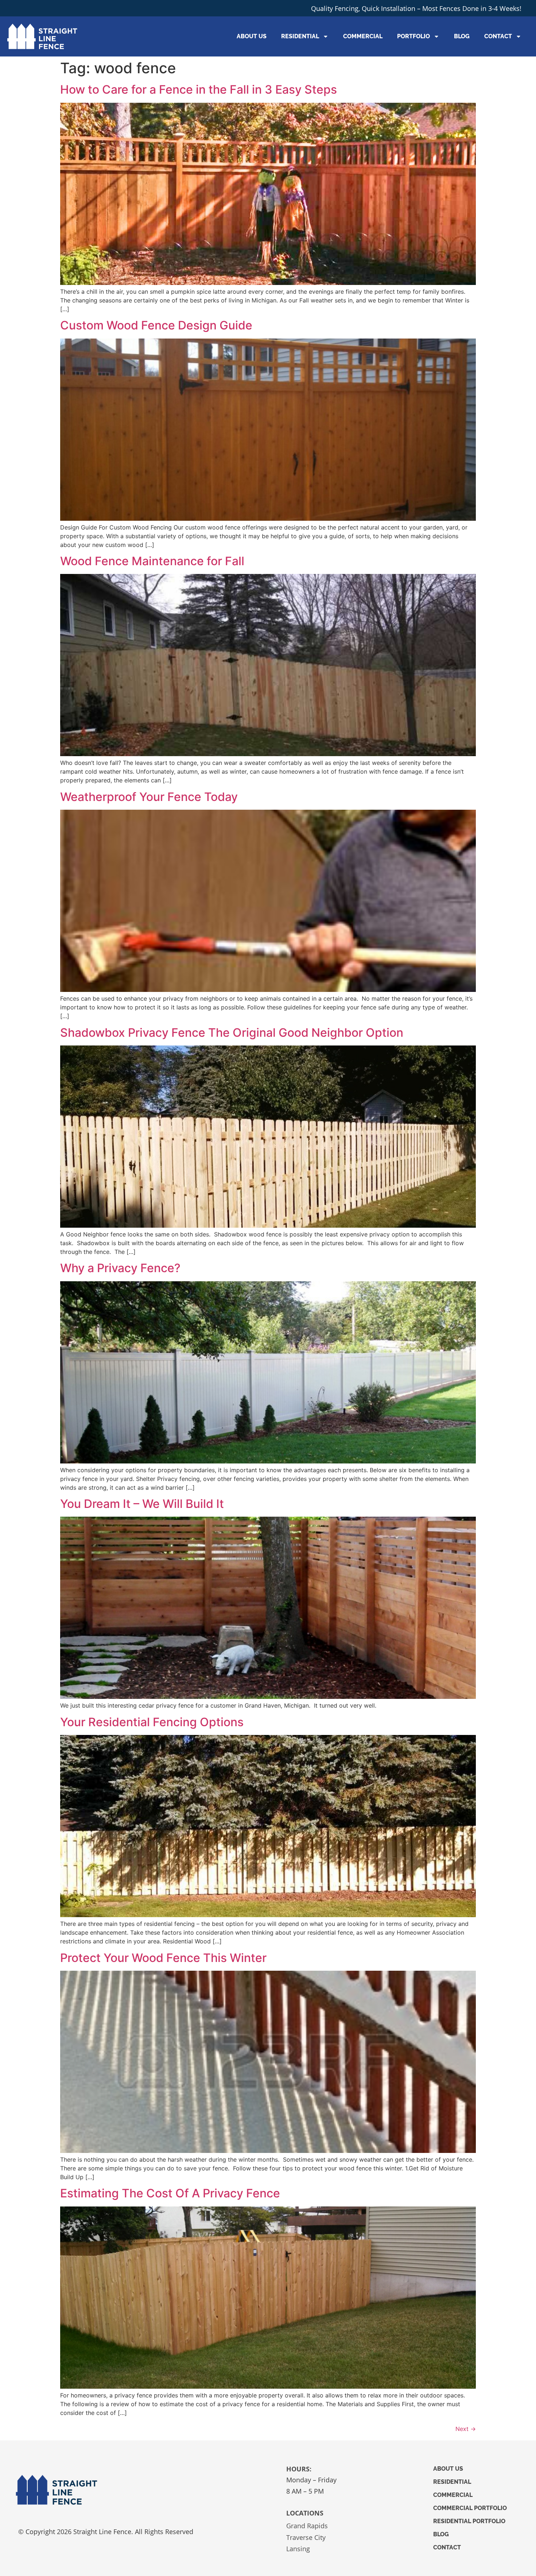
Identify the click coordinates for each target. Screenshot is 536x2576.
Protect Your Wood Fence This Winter (163, 1958)
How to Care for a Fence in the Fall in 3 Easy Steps (199, 89)
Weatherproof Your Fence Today (149, 797)
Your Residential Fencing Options (152, 1722)
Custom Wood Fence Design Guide (156, 325)
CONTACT (498, 36)
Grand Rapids (307, 2526)
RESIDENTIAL (300, 36)
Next (466, 2429)
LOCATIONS (305, 2513)
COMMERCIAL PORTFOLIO (470, 2508)
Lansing (298, 2549)
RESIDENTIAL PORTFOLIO (469, 2521)
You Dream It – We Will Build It (142, 1504)
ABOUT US (252, 36)
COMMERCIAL (363, 36)
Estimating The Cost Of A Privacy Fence (170, 2193)
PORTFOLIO (413, 36)
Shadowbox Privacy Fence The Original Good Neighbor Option (232, 1033)
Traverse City (306, 2537)
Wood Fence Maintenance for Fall (152, 561)
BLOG (462, 36)
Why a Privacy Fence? (120, 1268)
